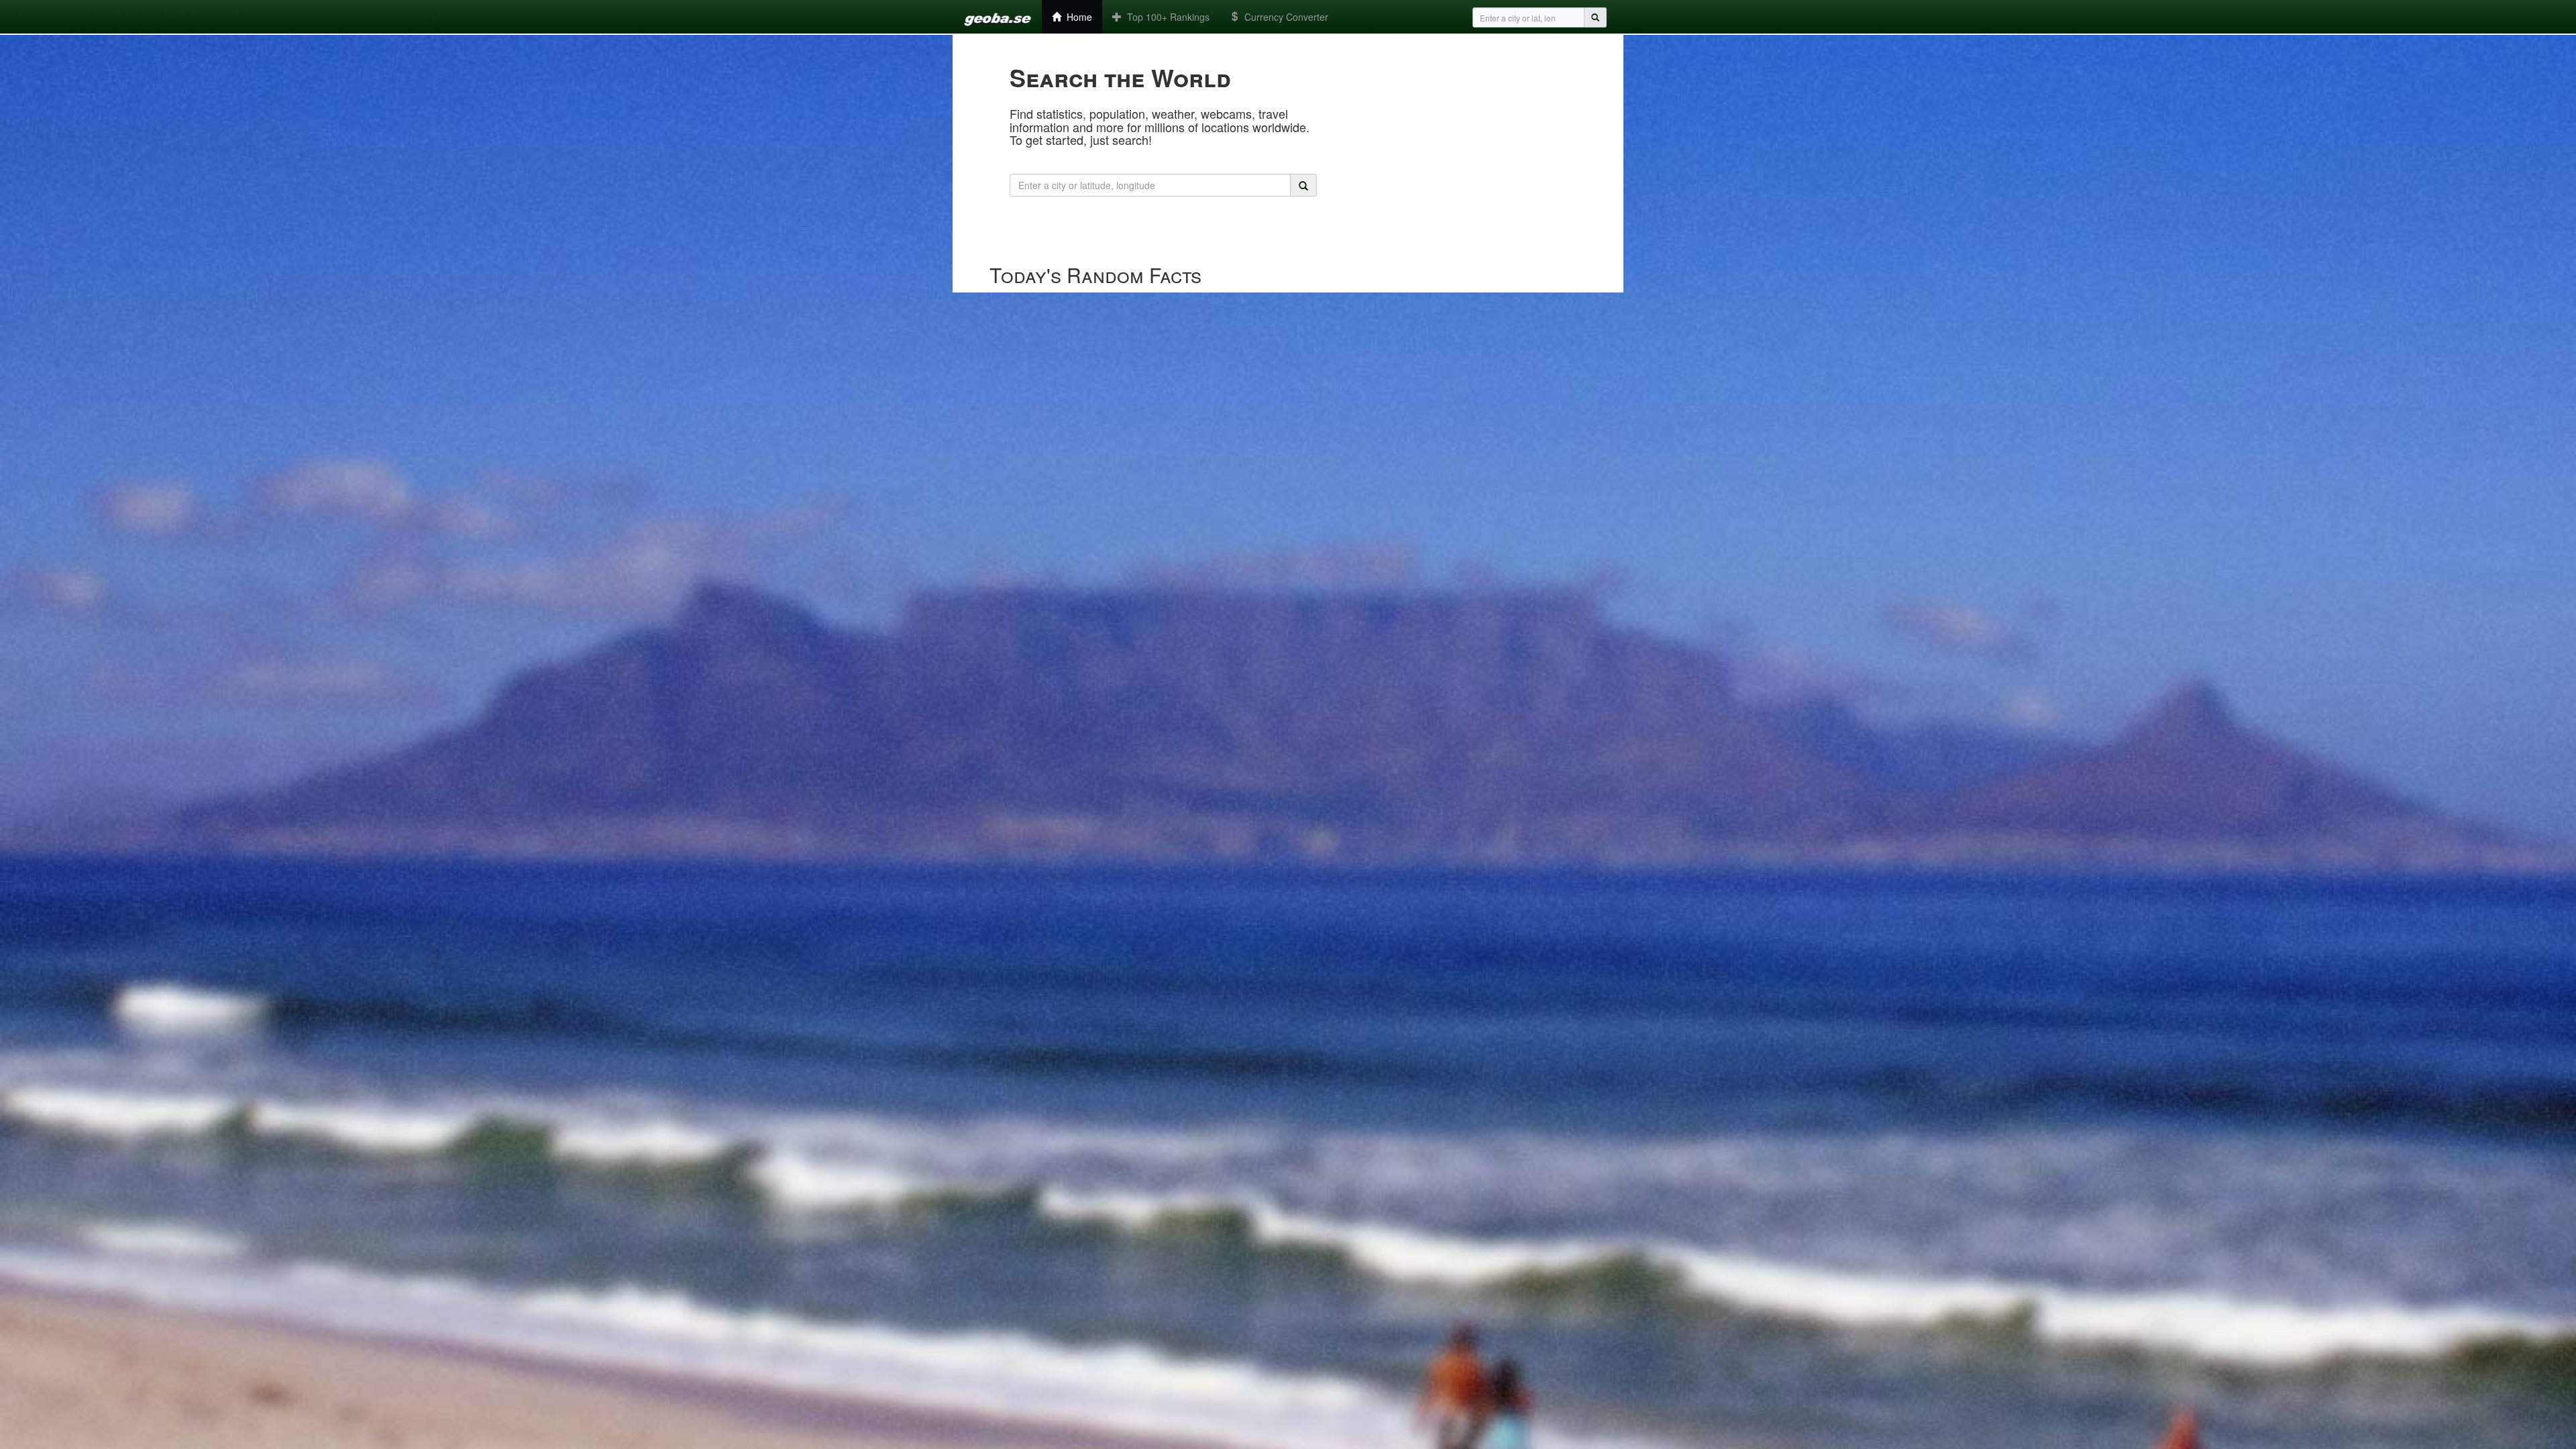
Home (1077, 17)
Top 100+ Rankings (1166, 17)
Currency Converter (1284, 17)
